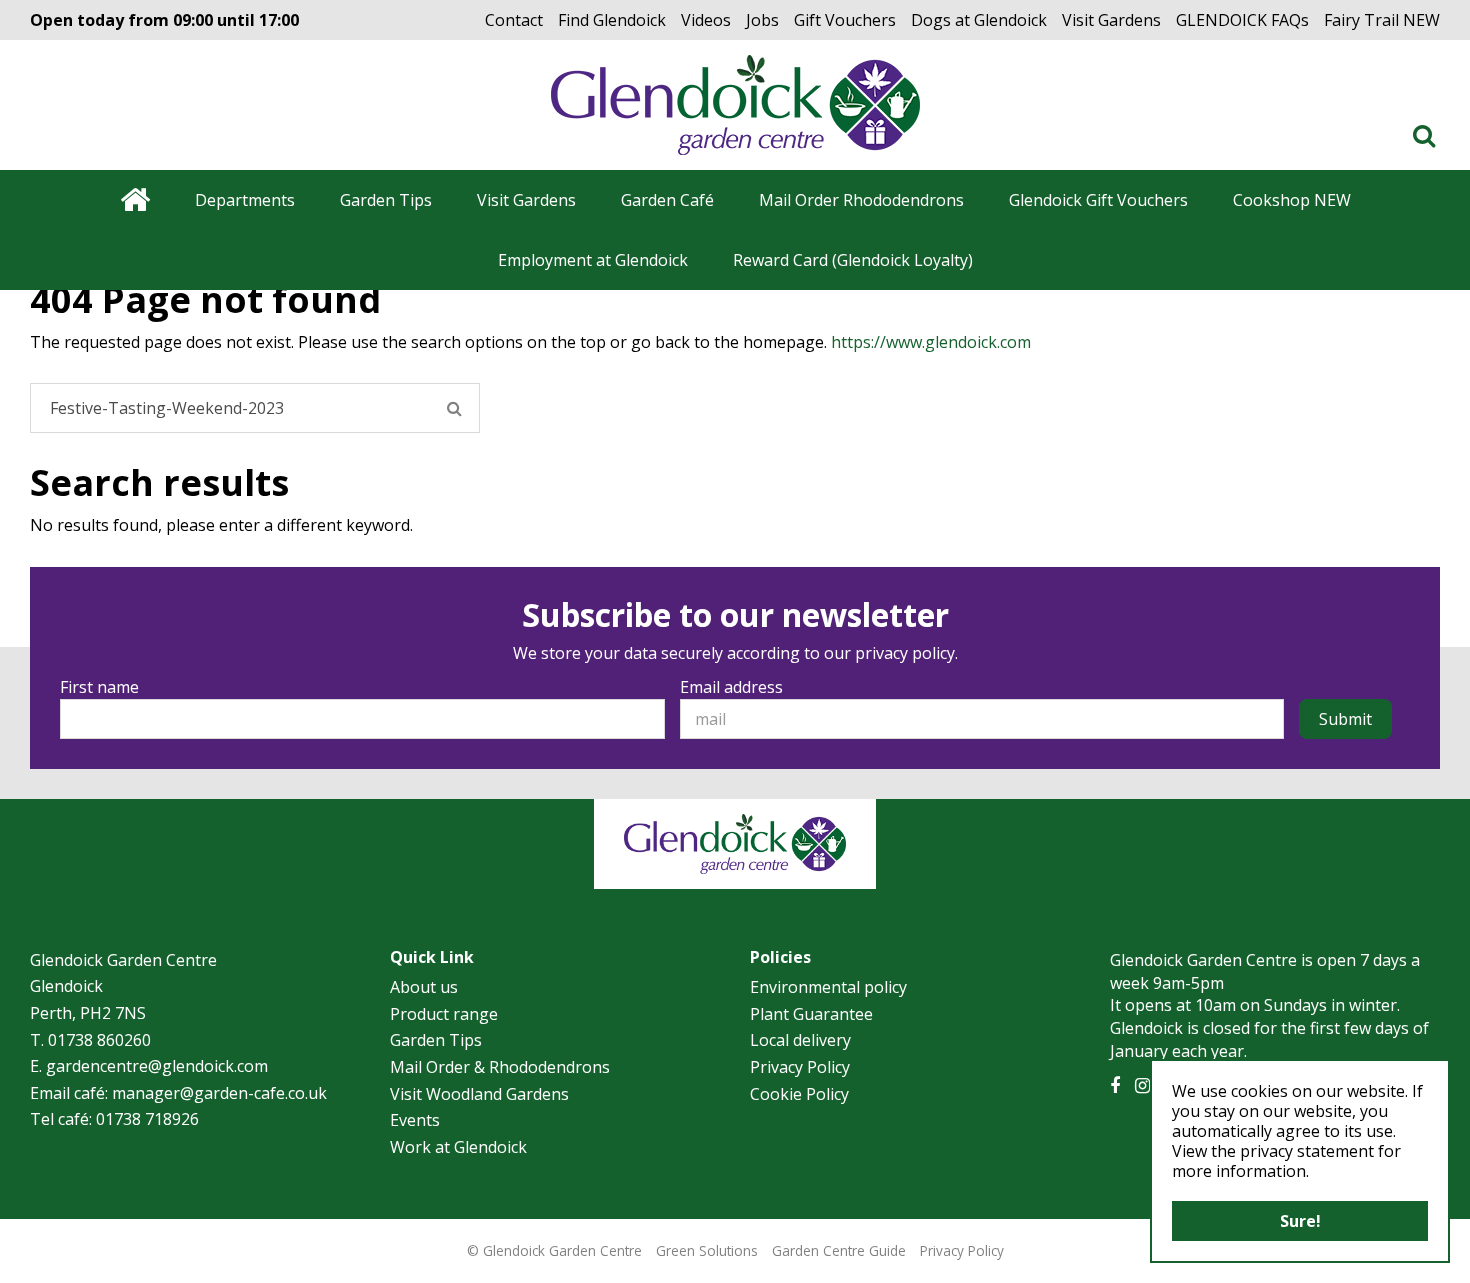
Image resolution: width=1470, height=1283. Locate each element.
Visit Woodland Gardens (479, 1094)
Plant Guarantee (811, 1014)
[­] (1428, 135)
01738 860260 (99, 1040)
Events (415, 1120)
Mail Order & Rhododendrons (500, 1067)
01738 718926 (147, 1119)
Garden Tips (436, 1040)
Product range (444, 1014)
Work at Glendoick (458, 1147)
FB (1115, 1086)
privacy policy (905, 653)
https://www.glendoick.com (931, 342)
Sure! (1300, 1221)
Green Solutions (707, 1250)
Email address (731, 687)
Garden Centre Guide (839, 1250)
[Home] (134, 200)
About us (424, 987)
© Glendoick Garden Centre (554, 1250)
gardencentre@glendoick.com (157, 1066)
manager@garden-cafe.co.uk (219, 1093)
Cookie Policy (799, 1094)
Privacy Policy (800, 1067)
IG (1142, 1086)
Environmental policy (828, 987)
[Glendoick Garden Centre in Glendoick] (735, 105)
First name (99, 687)
